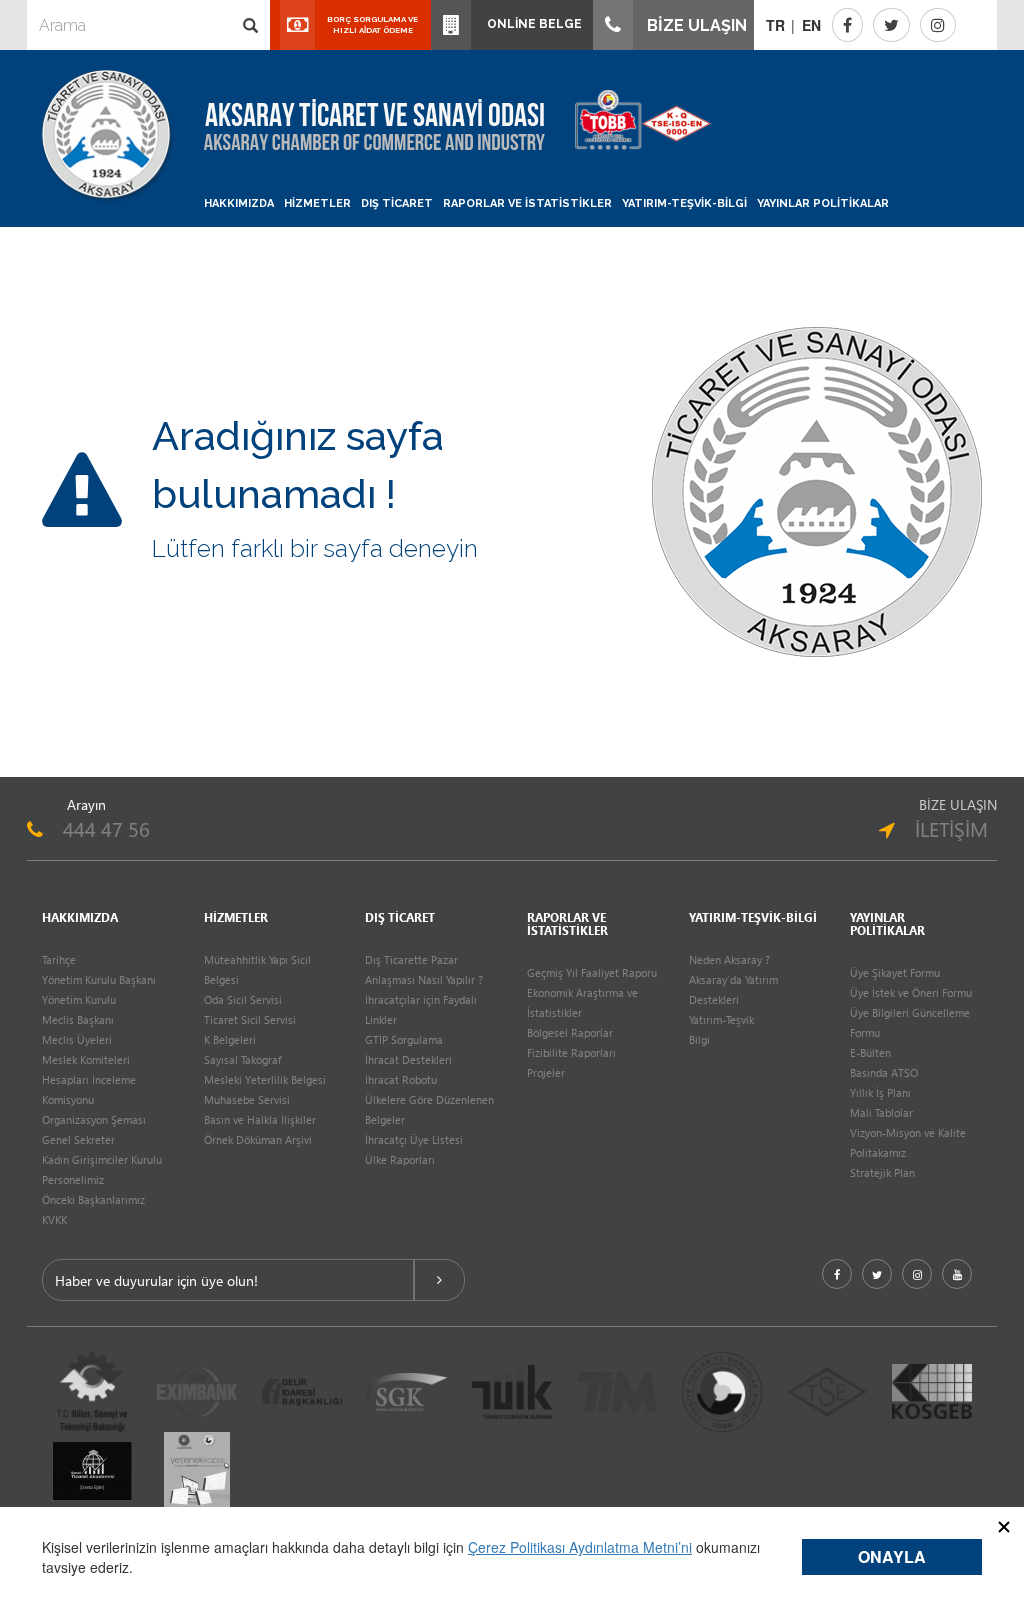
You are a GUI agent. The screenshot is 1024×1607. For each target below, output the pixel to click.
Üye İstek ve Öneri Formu (911, 992)
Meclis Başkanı (78, 1019)
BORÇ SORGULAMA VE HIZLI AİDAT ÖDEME (372, 24)
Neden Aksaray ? (729, 959)
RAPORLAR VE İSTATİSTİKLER (527, 203)
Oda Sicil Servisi (243, 999)
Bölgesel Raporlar (570, 1032)
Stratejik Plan (882, 1172)
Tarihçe (59, 959)
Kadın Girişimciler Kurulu (102, 1159)
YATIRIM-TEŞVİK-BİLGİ (684, 203)
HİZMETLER (317, 203)
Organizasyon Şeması (94, 1119)
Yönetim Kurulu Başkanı (99, 979)
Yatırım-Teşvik (721, 1019)
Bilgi (699, 1039)
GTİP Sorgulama (404, 1039)
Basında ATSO (884, 1072)
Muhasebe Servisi (247, 1099)
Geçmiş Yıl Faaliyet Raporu (592, 972)
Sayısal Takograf (242, 1059)
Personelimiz (73, 1179)
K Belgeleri (230, 1039)
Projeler (546, 1072)
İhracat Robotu (401, 1079)
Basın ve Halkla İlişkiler (260, 1119)
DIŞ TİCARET (397, 203)
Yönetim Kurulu (79, 999)
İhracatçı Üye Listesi (414, 1139)
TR (775, 25)
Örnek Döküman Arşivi (258, 1139)
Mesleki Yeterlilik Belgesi (265, 1079)
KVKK (54, 1219)
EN (811, 25)
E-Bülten (870, 1052)
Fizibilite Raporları (571, 1052)
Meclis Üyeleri (77, 1039)
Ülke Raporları (400, 1159)
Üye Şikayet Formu (895, 972)
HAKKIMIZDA (239, 203)
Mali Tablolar (881, 1112)
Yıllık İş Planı (880, 1092)
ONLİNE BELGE (531, 24)
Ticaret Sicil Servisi (250, 1019)
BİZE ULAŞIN (695, 25)
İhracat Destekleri (408, 1059)
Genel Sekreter (78, 1139)
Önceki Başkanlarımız (93, 1199)
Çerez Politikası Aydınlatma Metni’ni (580, 1547)
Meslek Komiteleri (86, 1059)
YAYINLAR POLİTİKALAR (823, 203)
